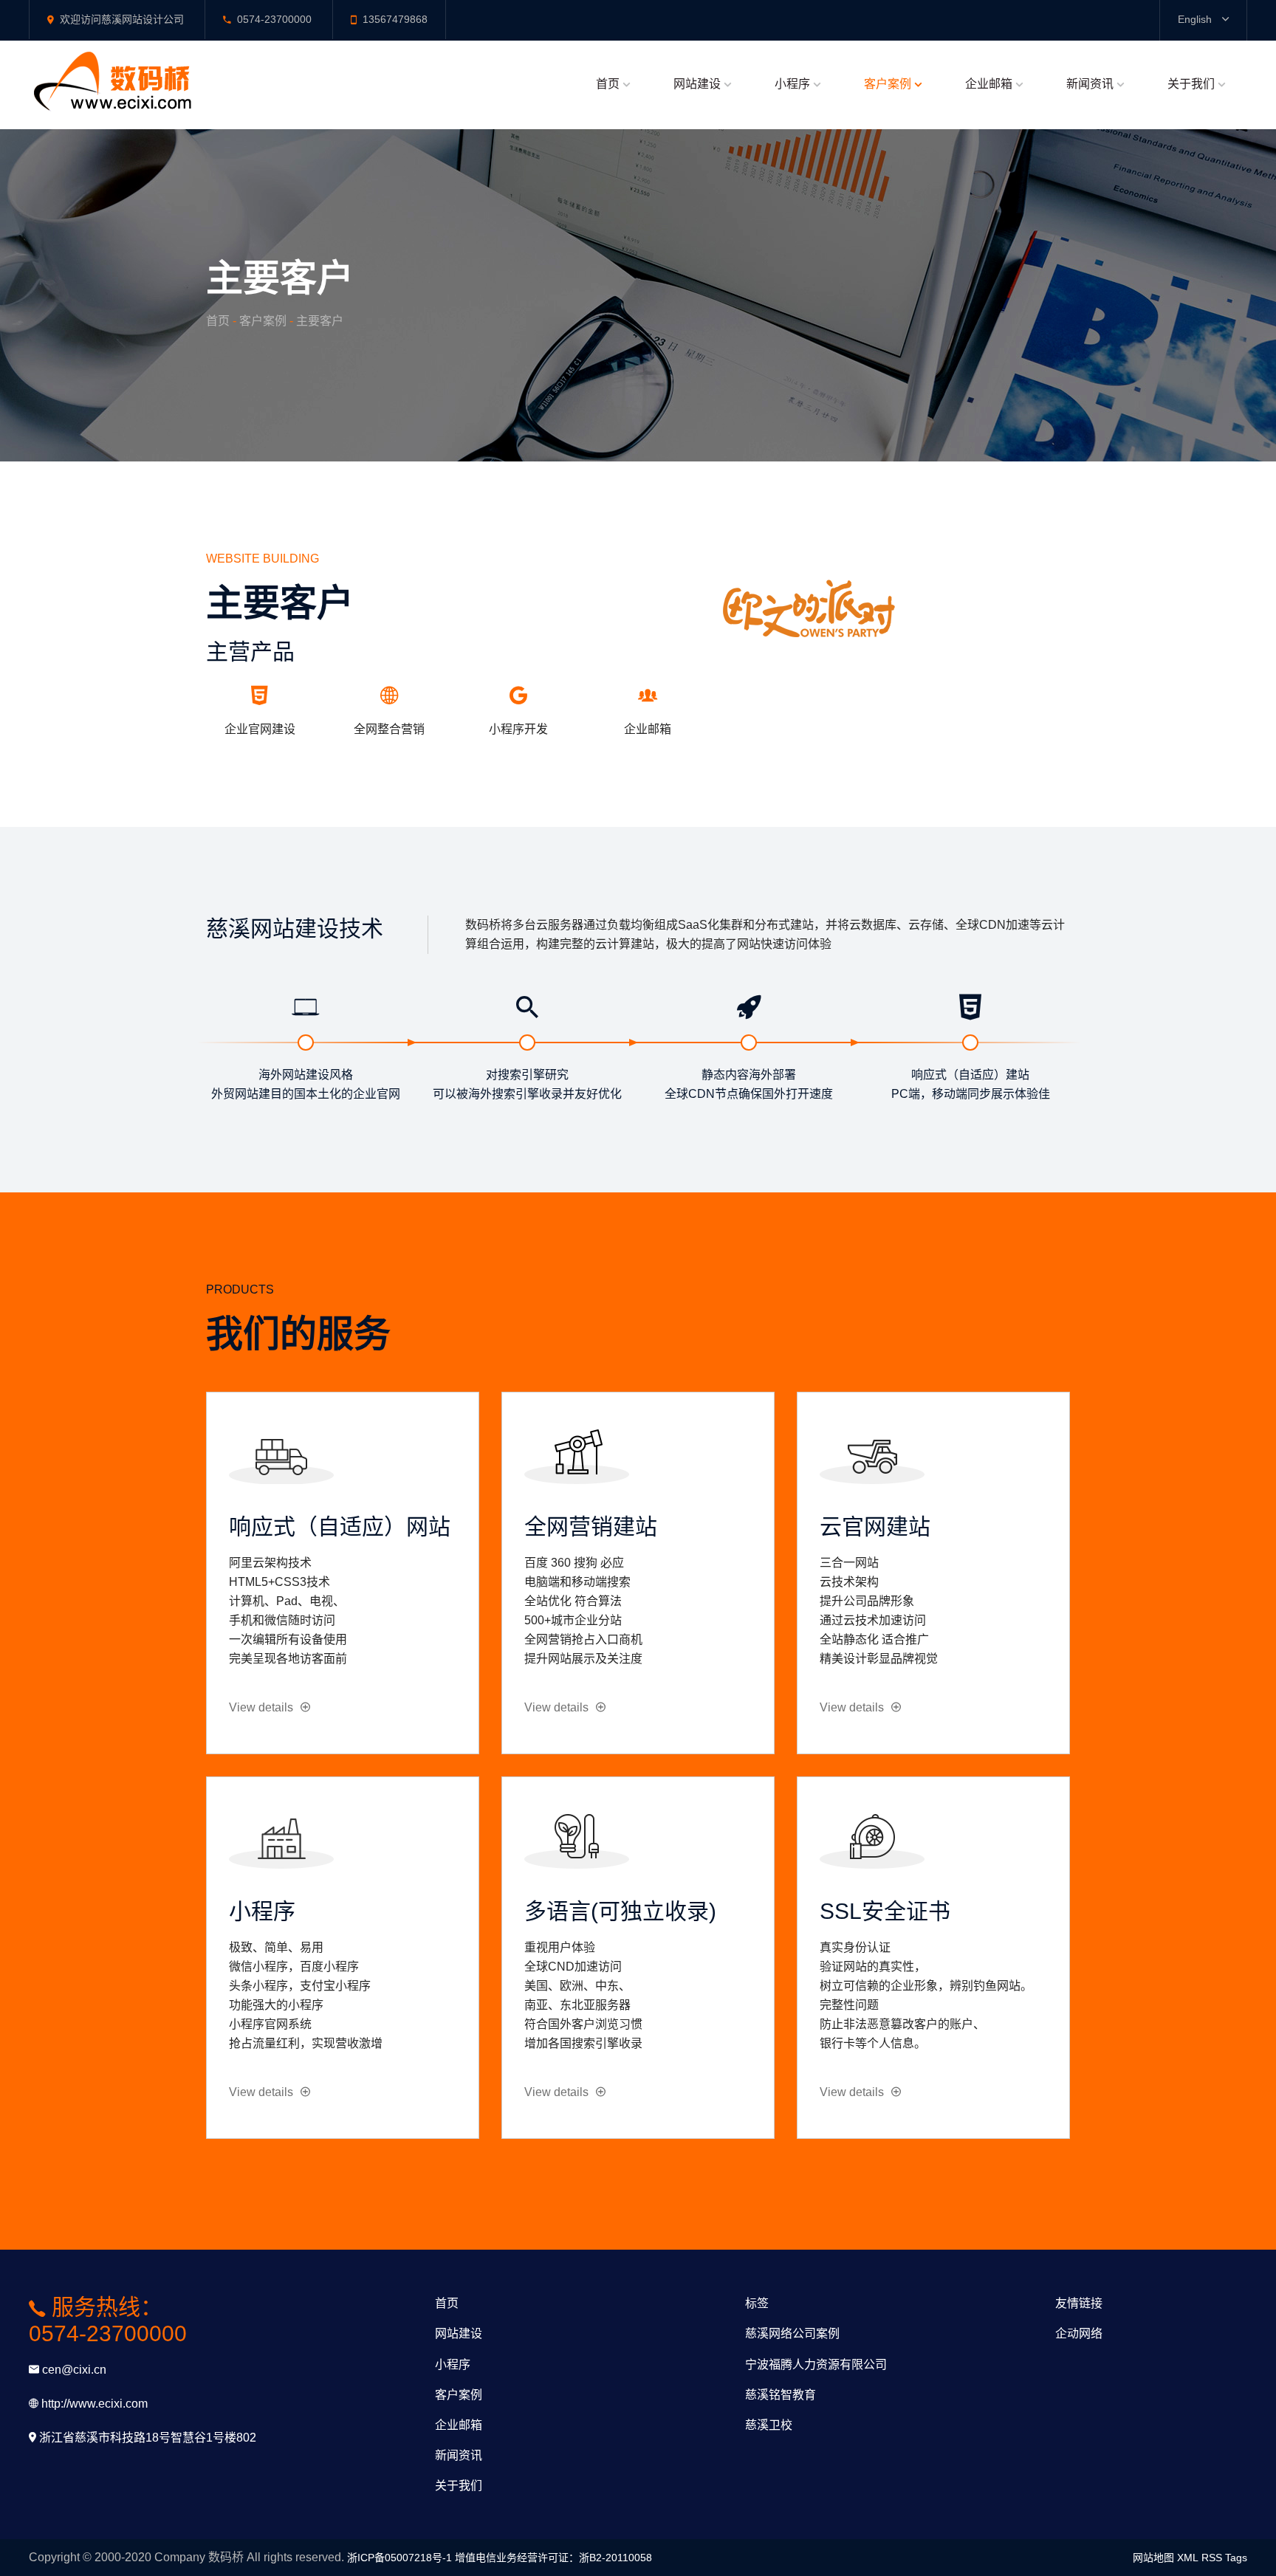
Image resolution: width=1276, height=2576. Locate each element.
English (1196, 19)
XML (1188, 2558)
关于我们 (1191, 84)
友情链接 (1079, 2303)
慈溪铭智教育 (781, 2395)
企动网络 (1079, 2333)
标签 (757, 2303)
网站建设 (697, 84)
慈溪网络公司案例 (792, 2333)
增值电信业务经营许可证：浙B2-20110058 (553, 2558)
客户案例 (888, 84)
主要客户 (320, 321)
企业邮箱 (989, 84)
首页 (608, 84)
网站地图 (1153, 2558)
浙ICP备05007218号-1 (399, 2558)
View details (261, 1707)
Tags (1236, 2558)
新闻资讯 (1090, 84)
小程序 (792, 84)
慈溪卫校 (769, 2425)
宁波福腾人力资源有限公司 (816, 2364)
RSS (1212, 2558)
